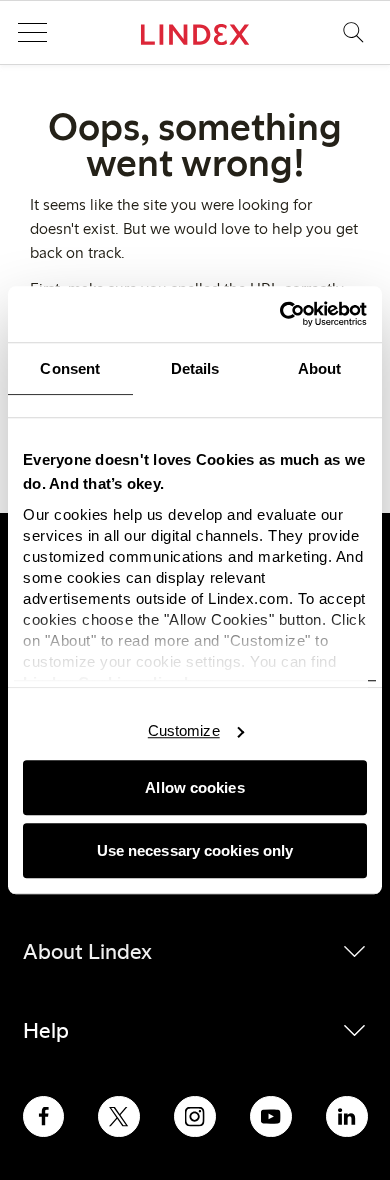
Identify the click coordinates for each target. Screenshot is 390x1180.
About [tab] (320, 368)
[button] (32, 33)
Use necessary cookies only (195, 850)
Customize (184, 730)
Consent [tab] (70, 368)
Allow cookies (194, 787)
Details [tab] (195, 368)
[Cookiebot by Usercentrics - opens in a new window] (280, 314)
